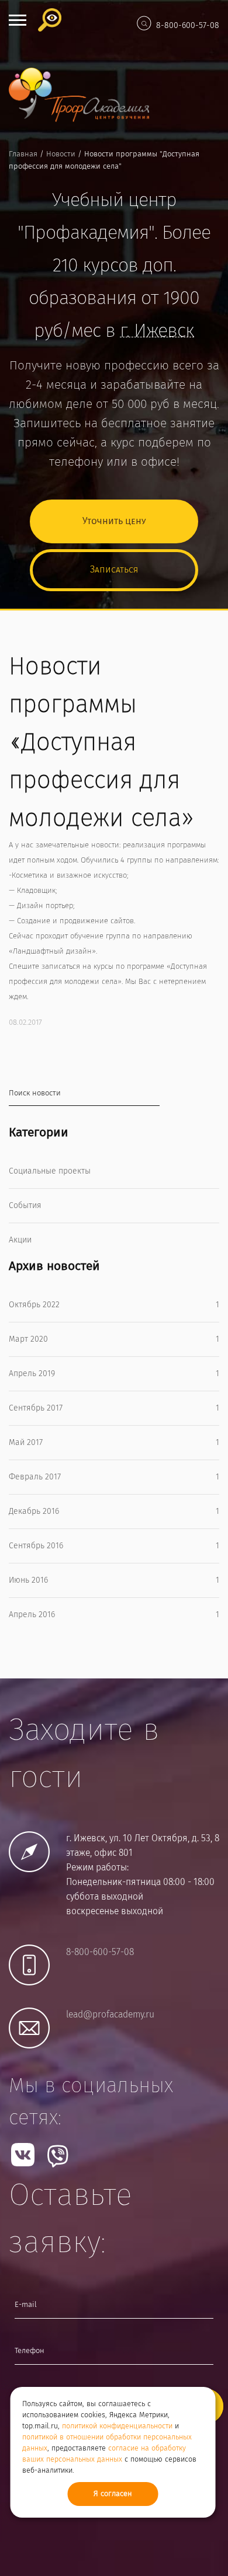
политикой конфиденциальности (117, 2426)
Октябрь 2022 (114, 1305)
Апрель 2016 (114, 1615)
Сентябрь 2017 (114, 1408)
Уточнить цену (114, 521)
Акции (20, 1240)
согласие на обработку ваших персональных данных (104, 2454)
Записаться (114, 570)
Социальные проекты (50, 1171)
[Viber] (58, 2156)
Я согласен (113, 2494)
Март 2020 (114, 1339)
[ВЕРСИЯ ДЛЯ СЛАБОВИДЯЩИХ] (53, 20)
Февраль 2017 (114, 1477)
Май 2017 (114, 1443)
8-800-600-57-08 (188, 26)
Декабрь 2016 (114, 1512)
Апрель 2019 (114, 1374)
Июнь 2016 (114, 1580)
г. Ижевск (157, 331)
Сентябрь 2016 (114, 1546)
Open (18, 20)
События (25, 1206)
